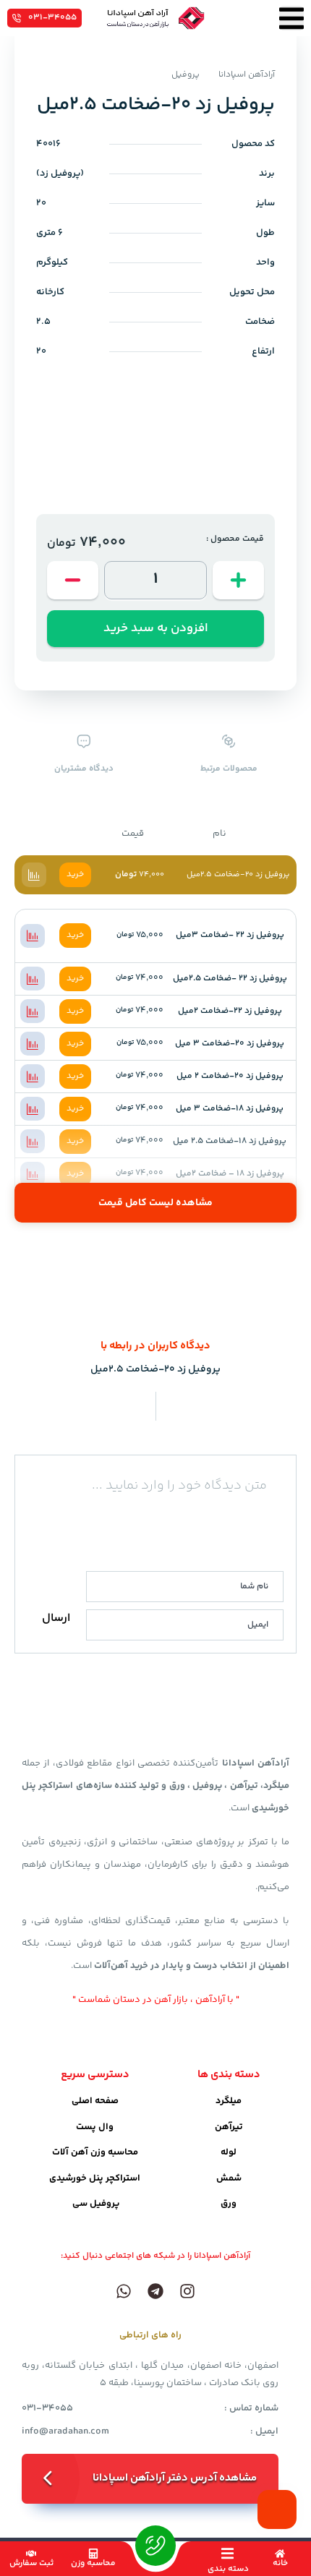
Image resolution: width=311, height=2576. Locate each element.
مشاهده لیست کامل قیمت (155, 1203)
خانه (280, 2563)
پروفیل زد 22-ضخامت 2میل (230, 1011)
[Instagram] (187, 2291)
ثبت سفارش (31, 2563)
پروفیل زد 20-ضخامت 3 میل (230, 1044)
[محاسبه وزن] (93, 2554)
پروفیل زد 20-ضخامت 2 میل (230, 1076)
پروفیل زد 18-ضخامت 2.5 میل (230, 1141)
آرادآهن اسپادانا (247, 75)
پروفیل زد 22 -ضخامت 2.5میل (230, 979)
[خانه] (280, 2554)
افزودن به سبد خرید (156, 628)
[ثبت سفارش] (31, 2554)
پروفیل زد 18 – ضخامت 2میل (230, 1174)
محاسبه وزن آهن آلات (95, 2152)
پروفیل (186, 75)
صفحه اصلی (95, 2101)
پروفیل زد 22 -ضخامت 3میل (230, 935)
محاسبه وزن (93, 2563)
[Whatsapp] (124, 2291)
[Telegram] (155, 2291)
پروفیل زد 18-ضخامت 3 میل (230, 1109)
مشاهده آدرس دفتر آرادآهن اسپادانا (175, 2478)
